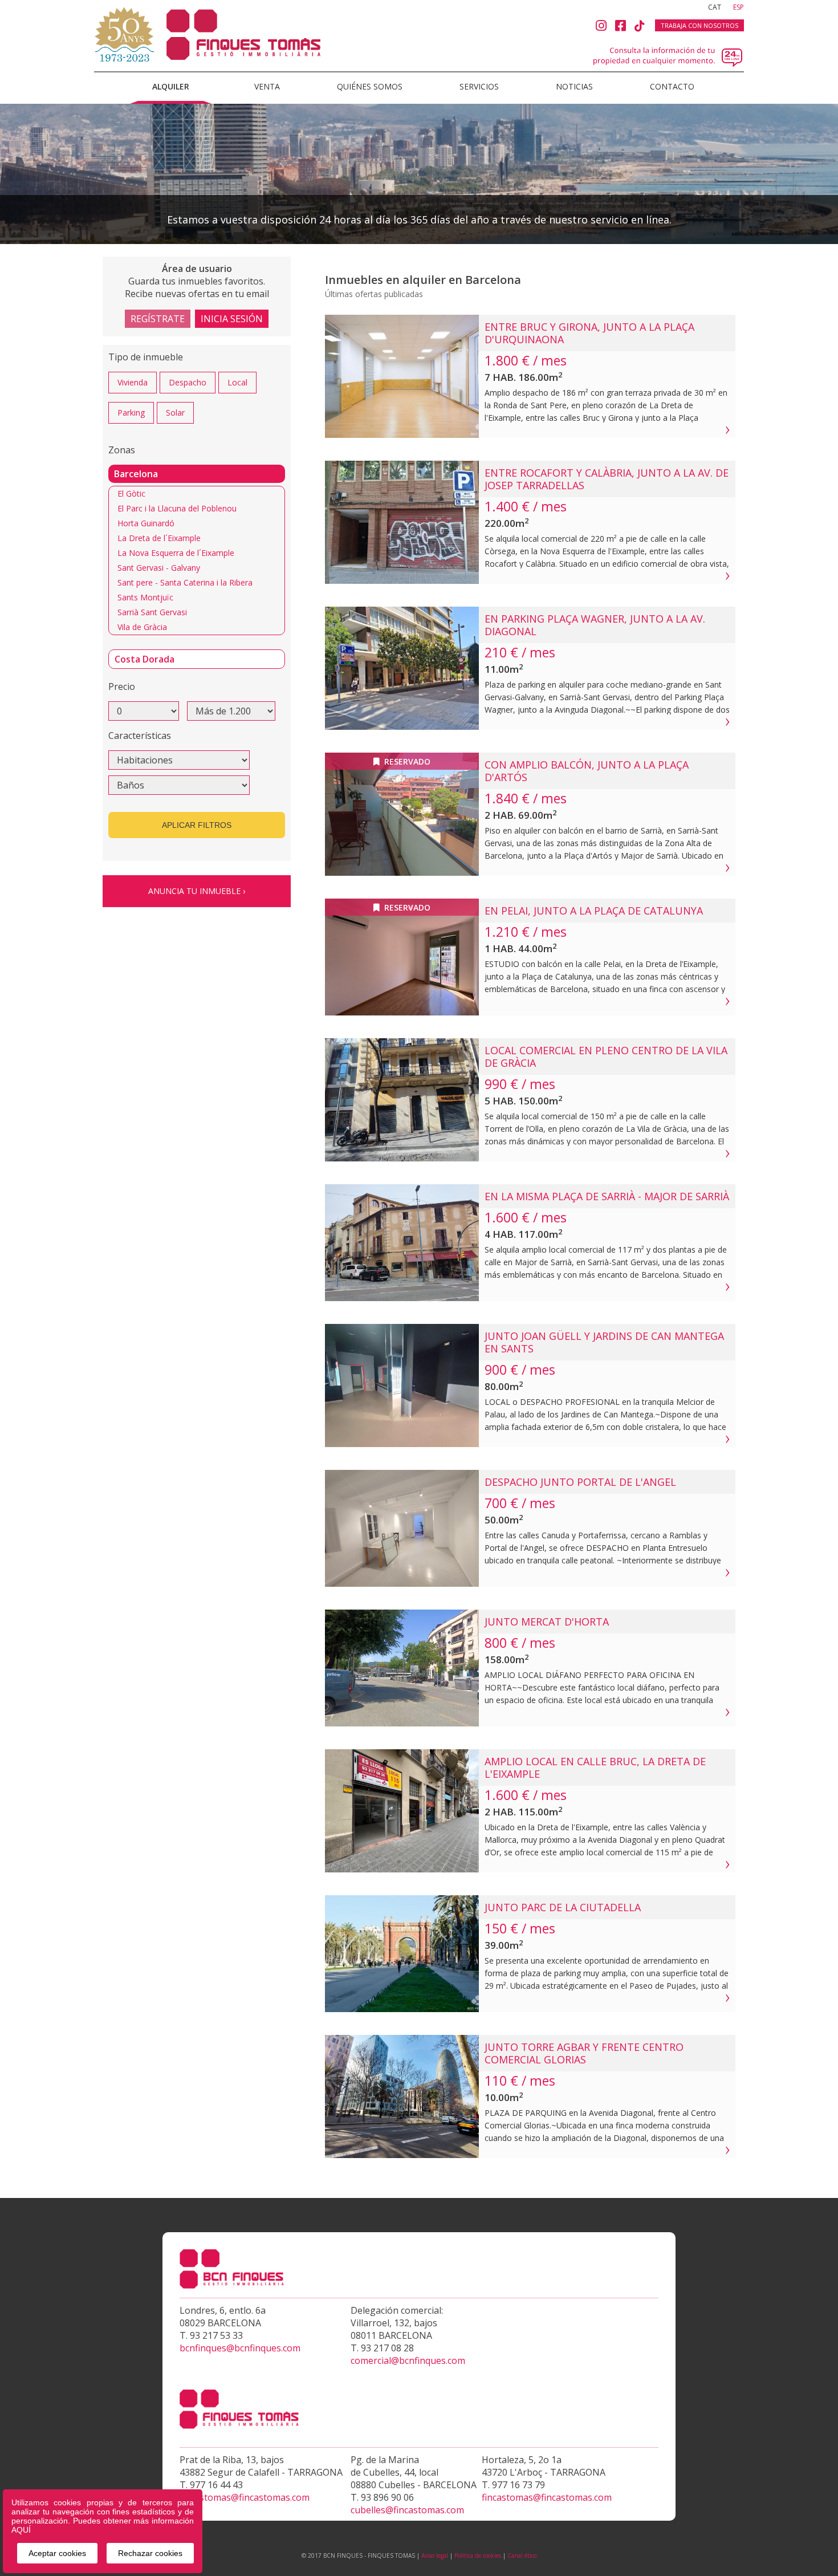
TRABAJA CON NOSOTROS (699, 25)
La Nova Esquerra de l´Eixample (176, 553)
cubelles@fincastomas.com (407, 2510)
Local (237, 382)
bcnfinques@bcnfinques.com (240, 2348)
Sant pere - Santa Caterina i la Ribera (185, 582)
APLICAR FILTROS (197, 825)
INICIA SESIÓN (232, 319)
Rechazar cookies (150, 2553)
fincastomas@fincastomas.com (245, 2497)
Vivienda (133, 382)
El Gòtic (131, 493)
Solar (175, 413)
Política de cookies (478, 2555)
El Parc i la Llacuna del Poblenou (177, 508)
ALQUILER (171, 86)
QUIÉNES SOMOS (370, 86)
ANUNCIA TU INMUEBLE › (197, 891)
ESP (739, 7)
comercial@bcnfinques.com (408, 2360)
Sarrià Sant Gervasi (152, 612)
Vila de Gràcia (142, 627)
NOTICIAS (574, 86)
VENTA (267, 86)
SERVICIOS (479, 86)
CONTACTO (672, 86)
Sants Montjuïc (145, 597)
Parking (131, 413)
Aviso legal (435, 2555)
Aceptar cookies (57, 2553)
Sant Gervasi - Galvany (159, 568)
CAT (715, 7)
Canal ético (522, 2555)
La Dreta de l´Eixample (159, 538)
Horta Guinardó (146, 523)
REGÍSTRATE (158, 319)
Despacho (188, 382)
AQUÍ (21, 2530)
